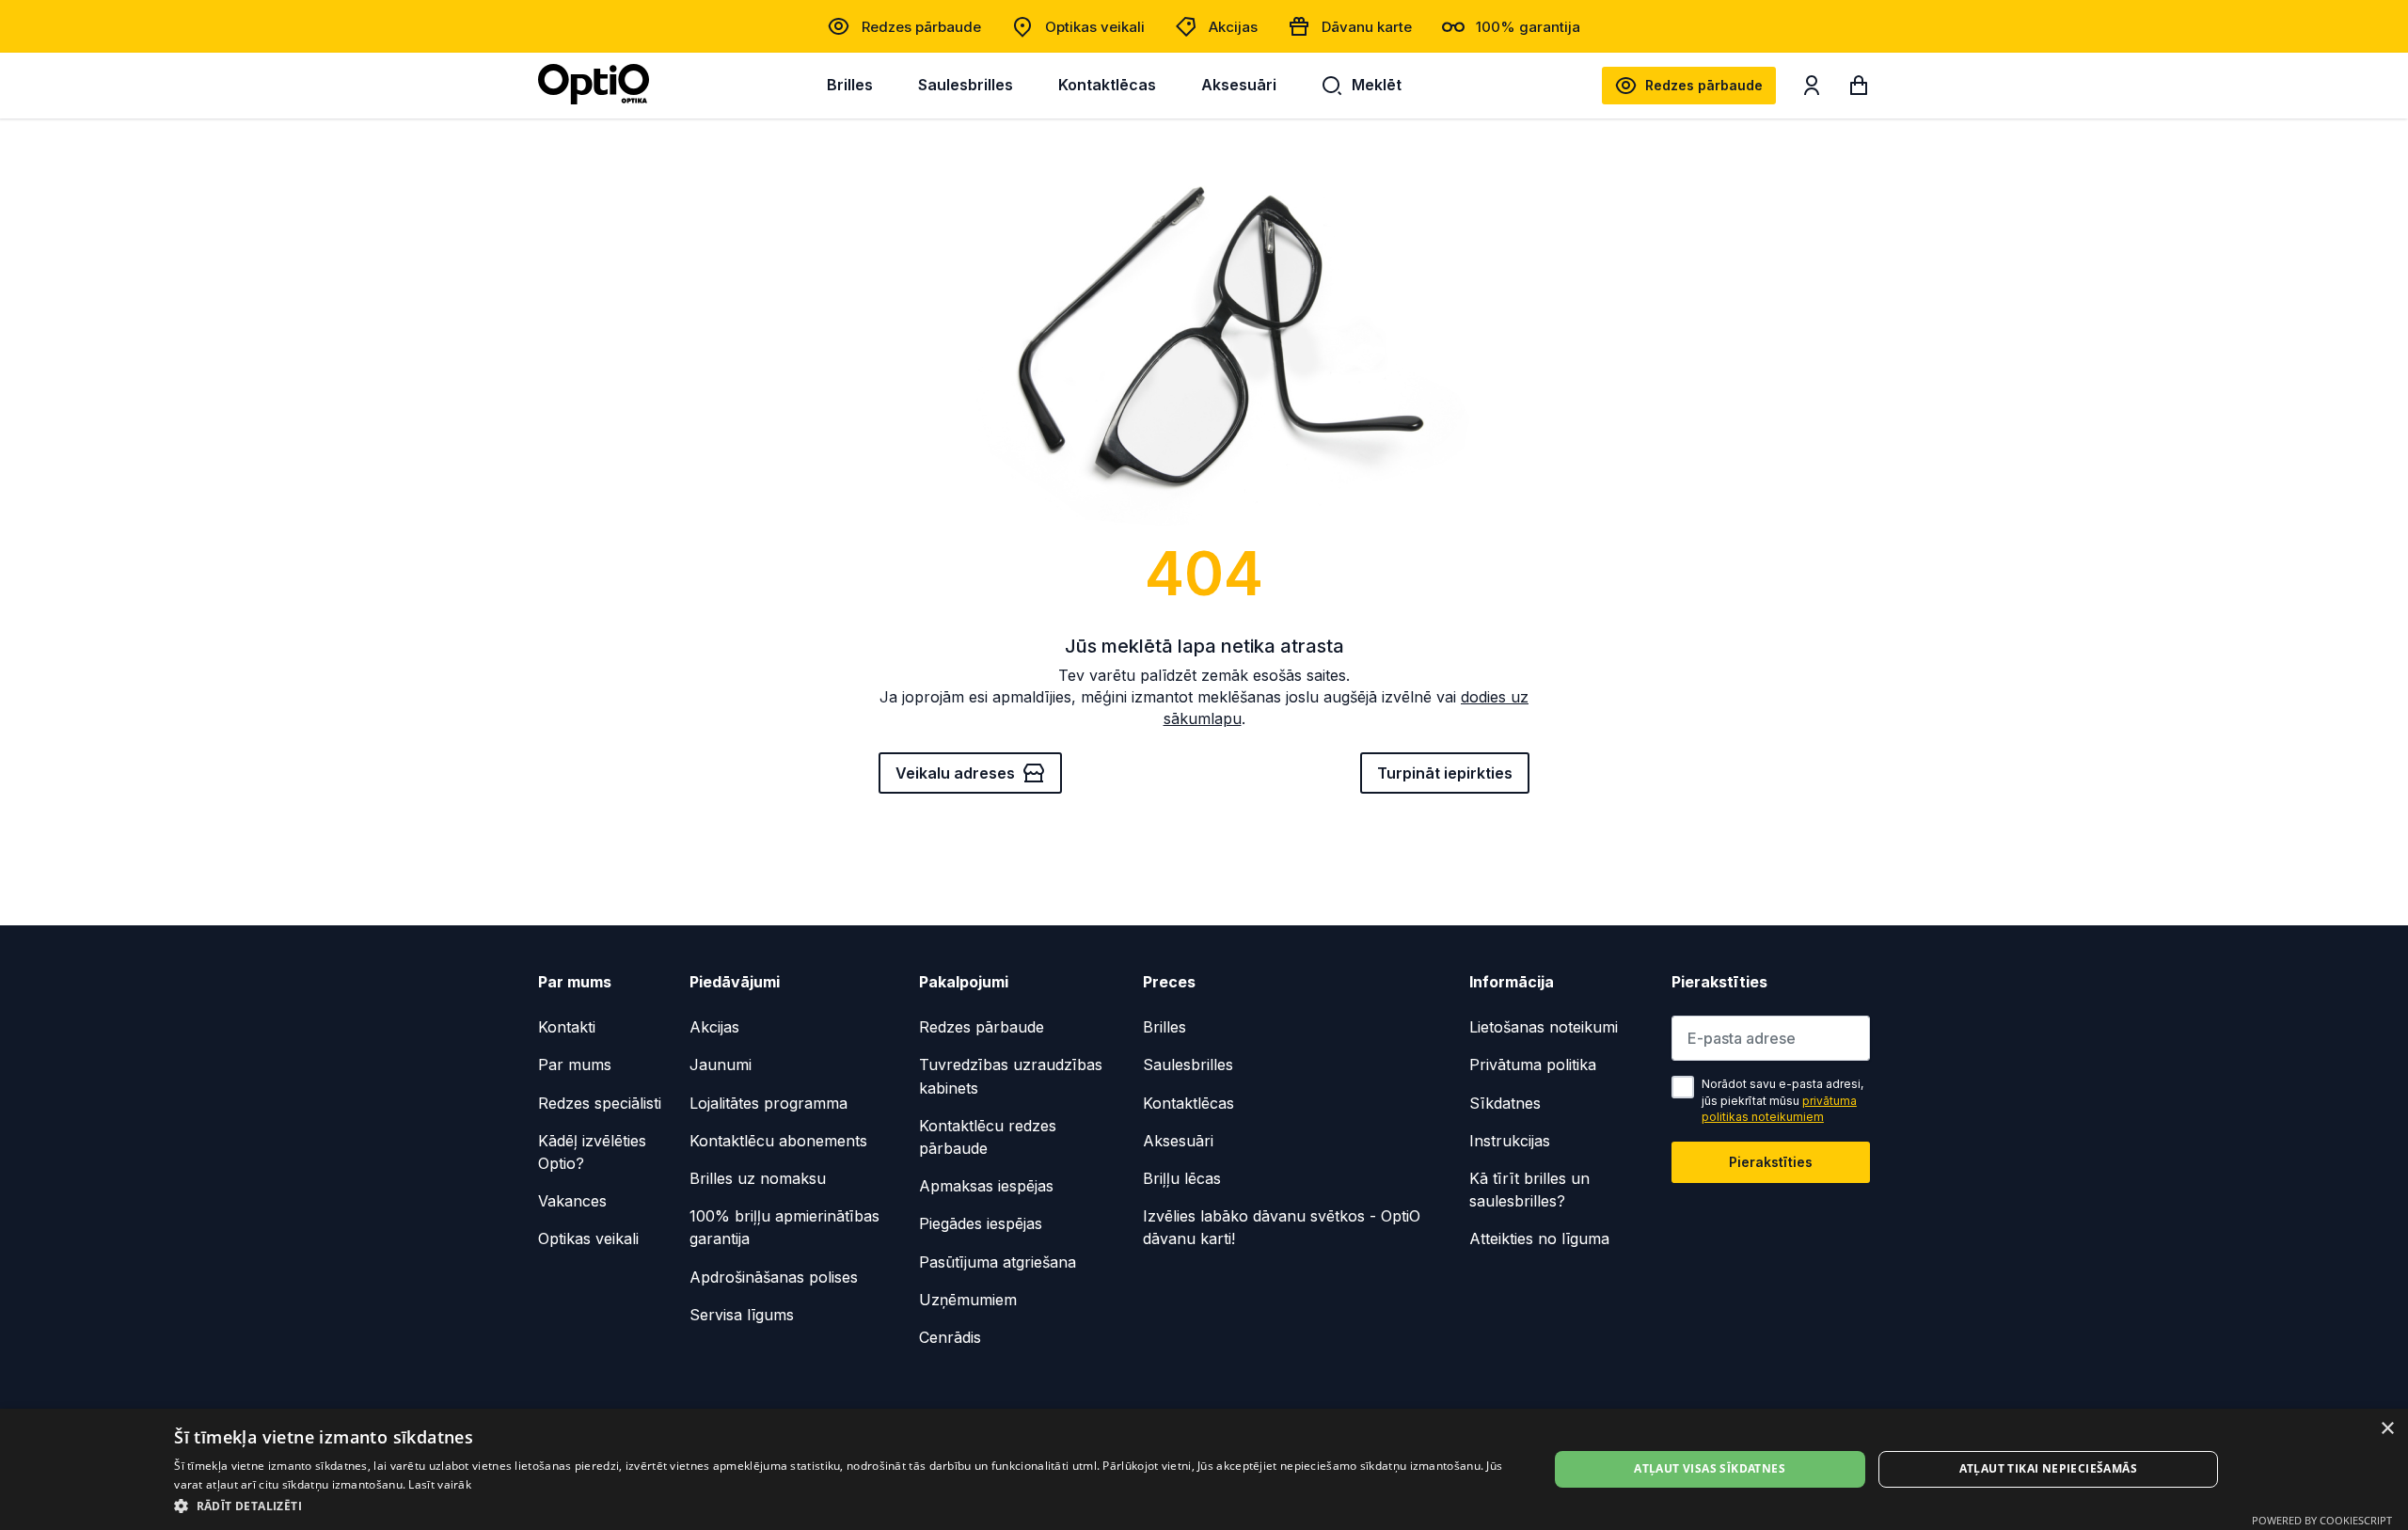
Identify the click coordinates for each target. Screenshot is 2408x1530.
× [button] (2387, 1429)
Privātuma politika (1533, 1065)
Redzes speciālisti (600, 1103)
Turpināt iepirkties (1445, 773)
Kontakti (567, 1027)
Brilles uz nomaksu (758, 1178)
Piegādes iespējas (981, 1223)
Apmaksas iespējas (986, 1186)
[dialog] (1204, 1469)
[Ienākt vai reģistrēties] (1812, 89)
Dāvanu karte (1367, 27)
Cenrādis (950, 1337)
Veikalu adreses (955, 773)
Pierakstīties (1771, 1162)
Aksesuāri (1239, 85)
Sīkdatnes (1505, 1103)
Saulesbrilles (966, 85)
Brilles (850, 85)
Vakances (572, 1201)
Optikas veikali (1095, 27)
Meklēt (1377, 85)
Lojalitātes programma (768, 1103)
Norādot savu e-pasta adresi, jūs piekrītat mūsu (1782, 1100)
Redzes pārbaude (921, 27)
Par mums (575, 1065)
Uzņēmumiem (968, 1300)
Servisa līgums (742, 1315)
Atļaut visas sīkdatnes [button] (1710, 1468)
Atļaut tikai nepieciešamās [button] (2048, 1468)
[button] (840, 1505)
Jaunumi (721, 1065)
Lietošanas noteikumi (1544, 1027)
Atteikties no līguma (1539, 1238)
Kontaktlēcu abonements (778, 1141)
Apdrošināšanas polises (774, 1277)
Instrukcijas (1510, 1141)
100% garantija (1528, 27)
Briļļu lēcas (1182, 1178)
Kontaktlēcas (1107, 85)
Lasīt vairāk (440, 1484)
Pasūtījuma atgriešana (998, 1262)
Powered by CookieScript (2322, 1520)
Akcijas (1233, 27)
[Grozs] (1859, 89)
